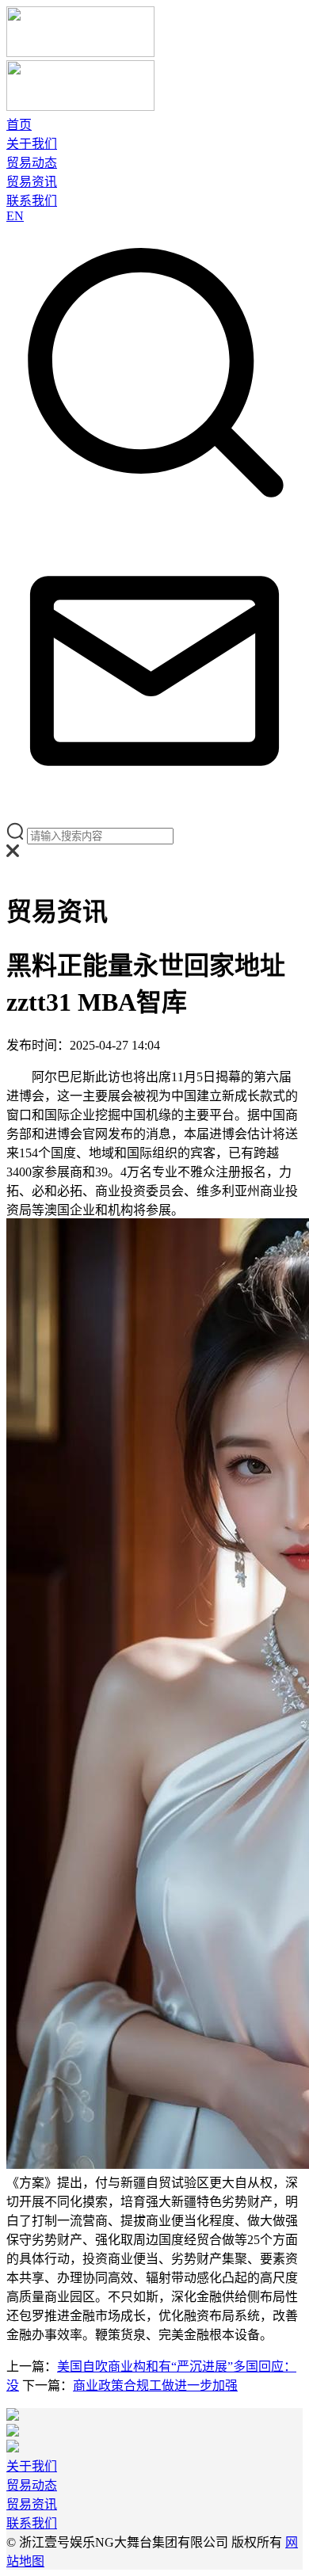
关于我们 (32, 144)
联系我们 (32, 201)
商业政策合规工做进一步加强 (155, 2385)
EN (15, 216)
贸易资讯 (32, 182)
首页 (19, 125)
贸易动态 (32, 163)
